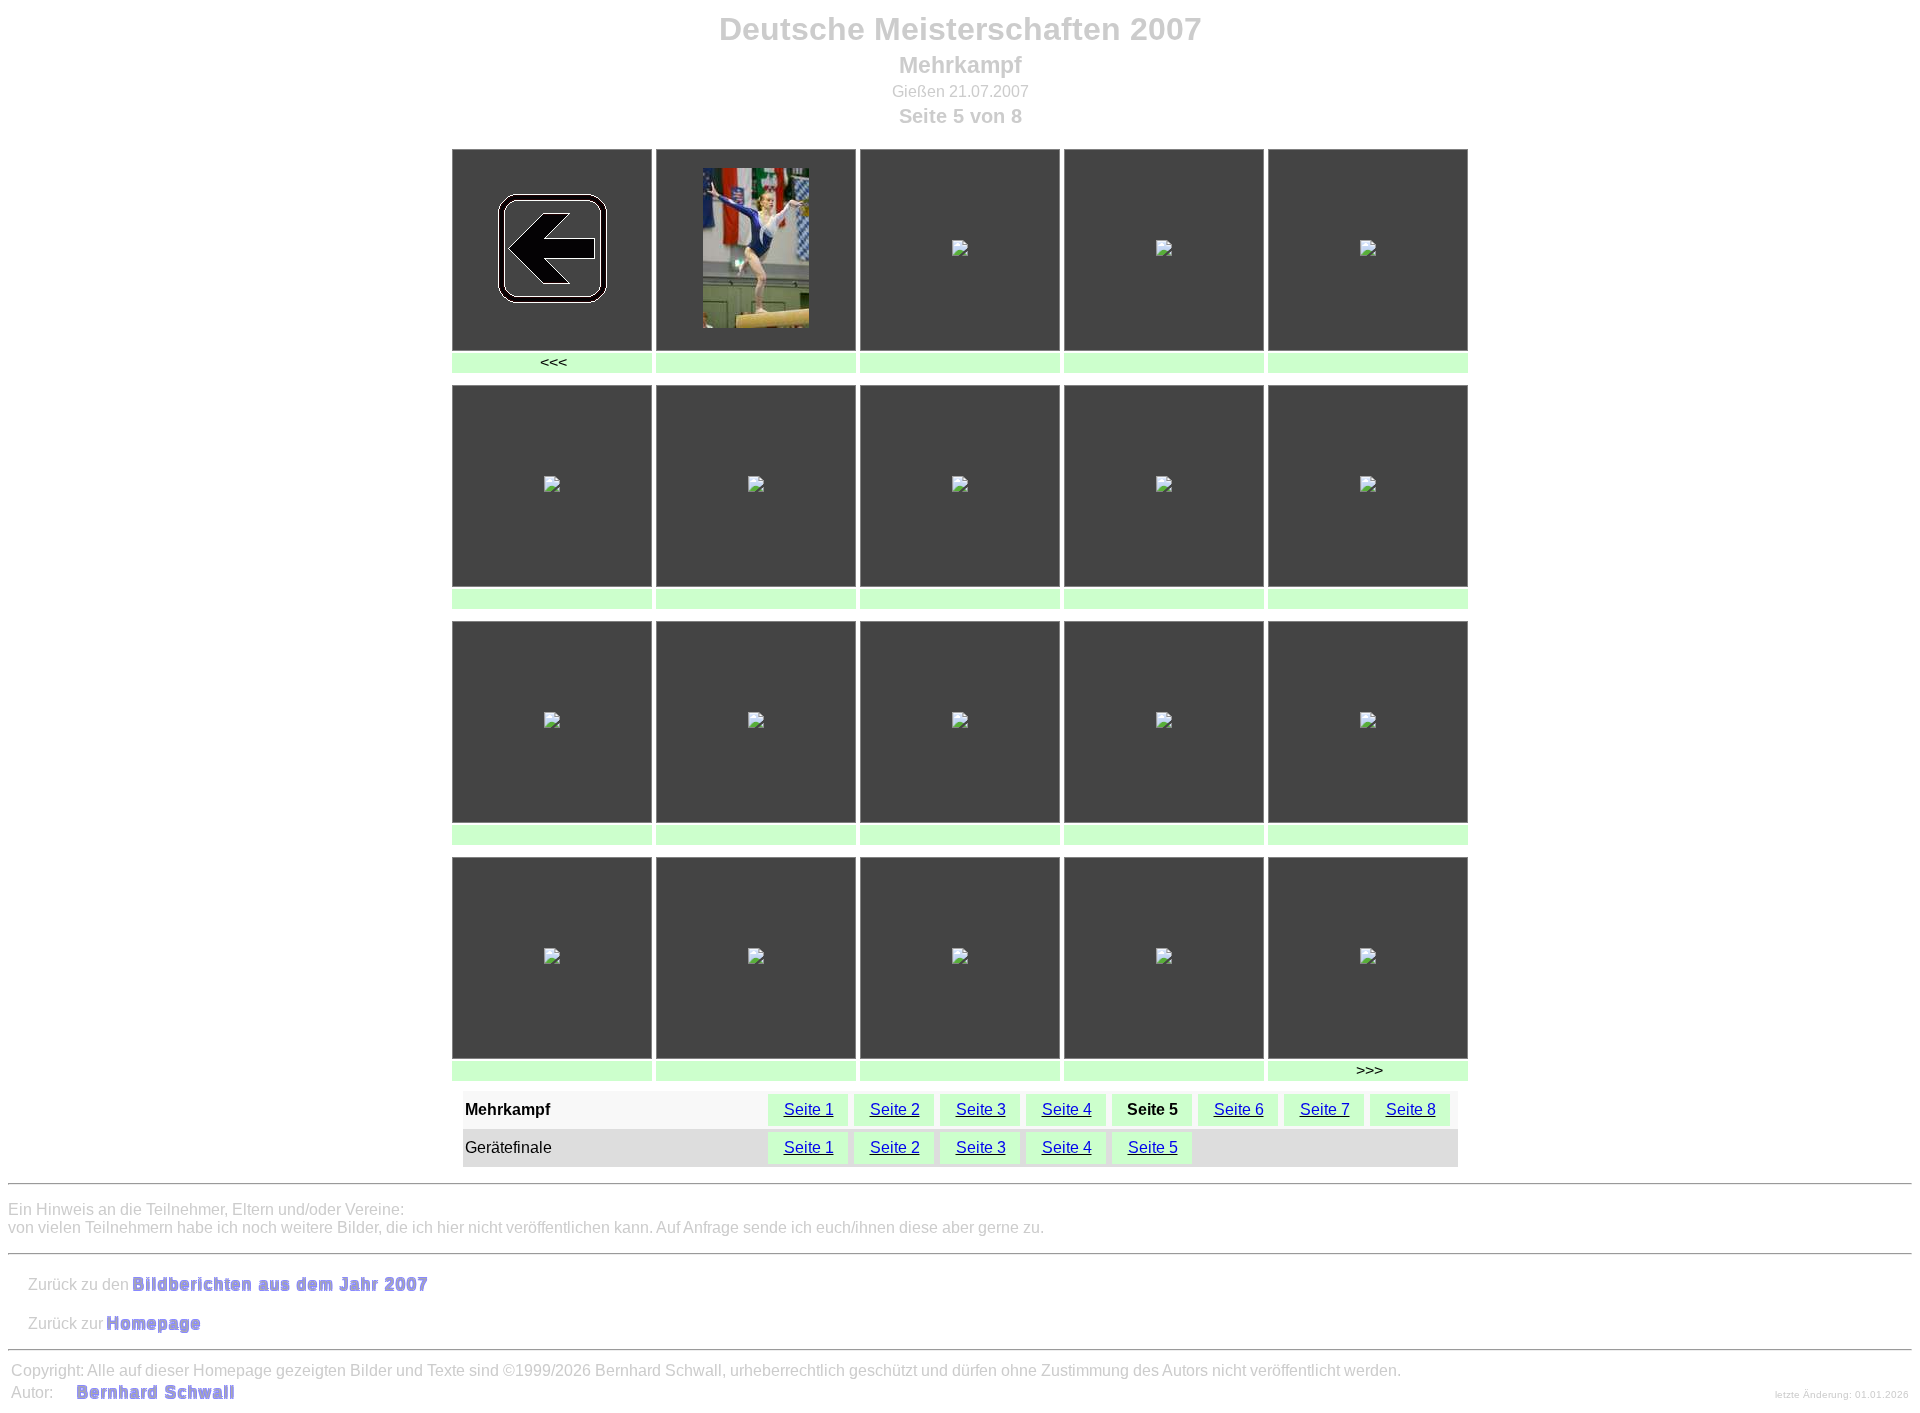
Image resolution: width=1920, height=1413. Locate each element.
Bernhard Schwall (156, 1392)
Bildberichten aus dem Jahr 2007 (281, 1284)
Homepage (154, 1323)
